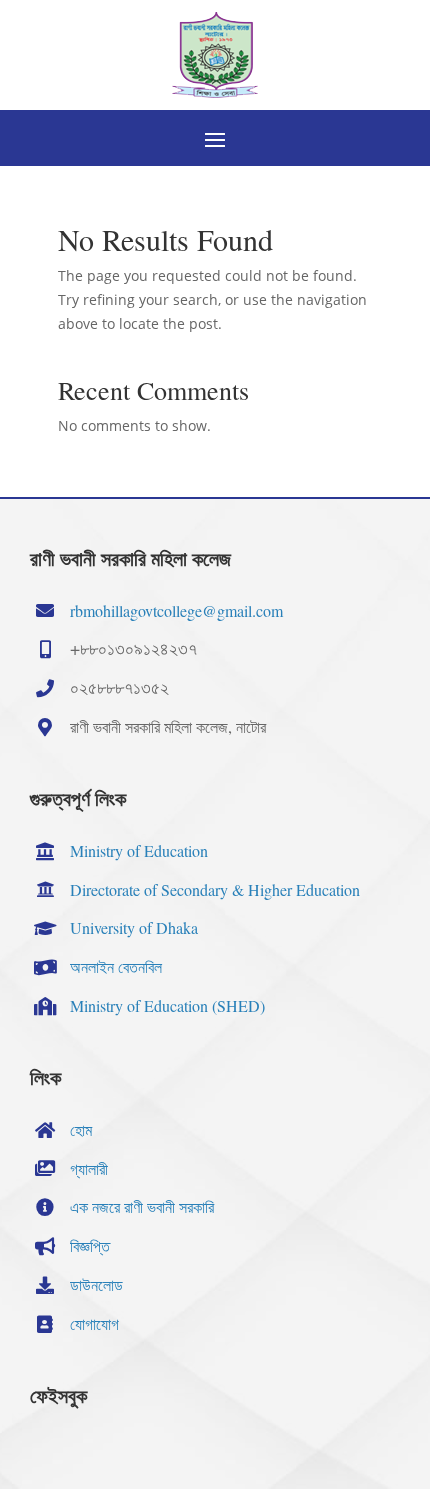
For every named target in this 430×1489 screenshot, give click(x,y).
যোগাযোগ (94, 1323)
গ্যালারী (89, 1168)
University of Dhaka (134, 927)
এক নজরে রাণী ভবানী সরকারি (142, 1206)
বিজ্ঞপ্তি (90, 1245)
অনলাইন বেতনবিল (116, 966)
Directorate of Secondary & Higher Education (215, 889)
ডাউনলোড (96, 1284)
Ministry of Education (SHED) (167, 1005)
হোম (81, 1129)
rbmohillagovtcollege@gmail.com (176, 610)
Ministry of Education (139, 850)
